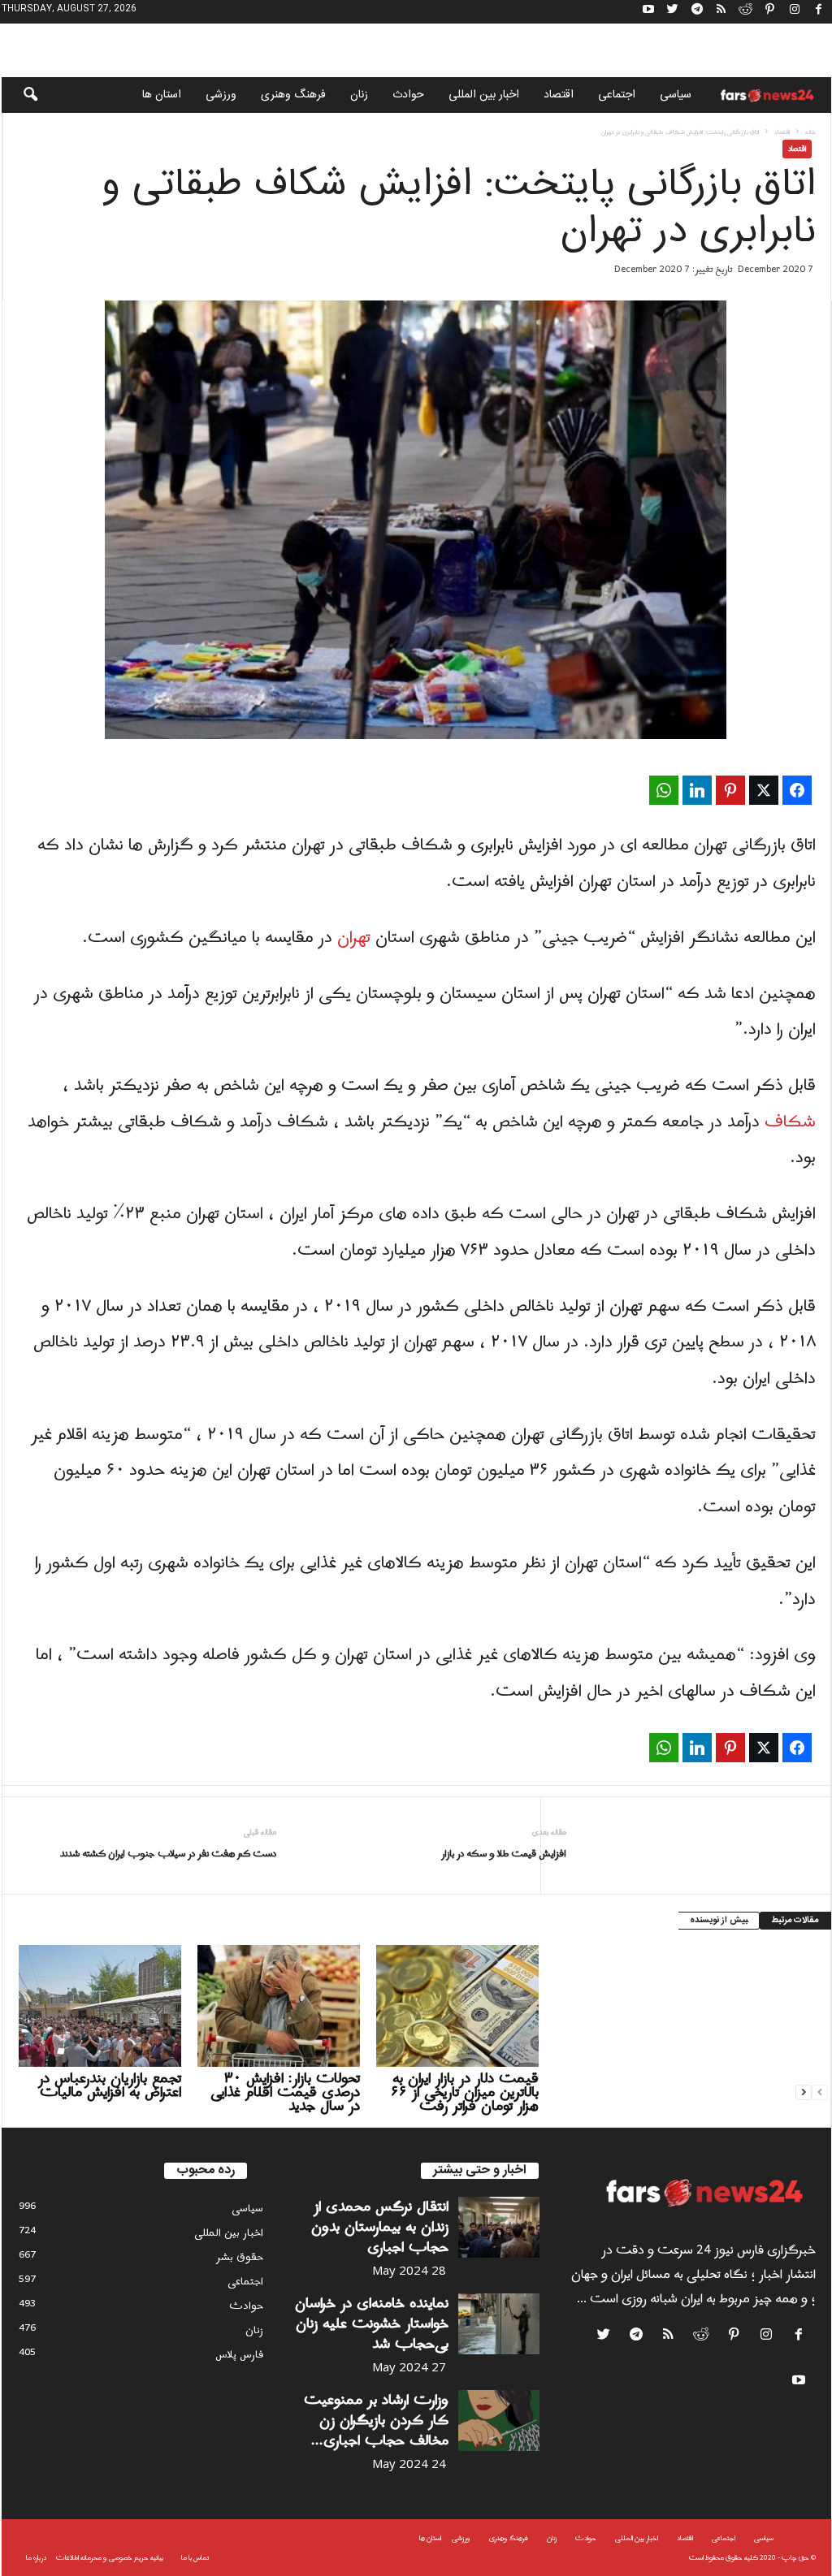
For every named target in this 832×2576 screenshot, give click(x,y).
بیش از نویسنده (719, 1921)
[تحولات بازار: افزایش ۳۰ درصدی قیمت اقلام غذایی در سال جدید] (279, 2006)
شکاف (790, 1122)
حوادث (408, 95)
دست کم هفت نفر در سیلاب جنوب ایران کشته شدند (168, 1854)
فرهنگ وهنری (293, 95)
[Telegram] (697, 12)
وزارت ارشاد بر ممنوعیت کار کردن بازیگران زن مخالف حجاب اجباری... (376, 2420)
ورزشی (221, 95)
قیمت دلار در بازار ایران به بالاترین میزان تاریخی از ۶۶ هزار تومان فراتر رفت (465, 2092)
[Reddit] (746, 12)
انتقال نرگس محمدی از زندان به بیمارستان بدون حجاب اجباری (380, 2227)
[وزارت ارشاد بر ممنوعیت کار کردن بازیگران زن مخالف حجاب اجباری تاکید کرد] (499, 2420)
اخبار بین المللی (484, 95)
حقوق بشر (240, 2257)
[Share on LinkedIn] (697, 790)
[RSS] (721, 12)
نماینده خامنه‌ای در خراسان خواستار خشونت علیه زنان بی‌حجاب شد (372, 2324)
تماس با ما (195, 2558)
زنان (359, 95)
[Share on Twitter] (764, 790)
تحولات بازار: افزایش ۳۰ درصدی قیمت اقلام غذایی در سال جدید (285, 2092)
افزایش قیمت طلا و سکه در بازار (504, 1854)
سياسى (676, 95)
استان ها (162, 95)
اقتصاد (559, 95)
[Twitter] (673, 12)
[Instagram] (795, 12)
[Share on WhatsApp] (664, 790)
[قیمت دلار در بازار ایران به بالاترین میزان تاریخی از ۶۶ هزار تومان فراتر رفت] (457, 2006)
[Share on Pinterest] (730, 790)
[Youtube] (648, 12)
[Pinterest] (770, 12)
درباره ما (36, 2558)
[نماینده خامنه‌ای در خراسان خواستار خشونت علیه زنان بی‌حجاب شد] (499, 2324)
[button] (19, 95)
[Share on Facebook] (797, 790)
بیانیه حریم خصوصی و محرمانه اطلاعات (110, 2558)
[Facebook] (819, 12)
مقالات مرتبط (795, 1921)
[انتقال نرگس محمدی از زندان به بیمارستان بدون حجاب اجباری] (499, 2227)
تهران (354, 938)
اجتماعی (617, 95)
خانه (810, 132)
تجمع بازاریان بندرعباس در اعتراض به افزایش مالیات (110, 2085)
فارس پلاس (239, 2355)
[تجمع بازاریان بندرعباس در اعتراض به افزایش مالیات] (100, 2006)
